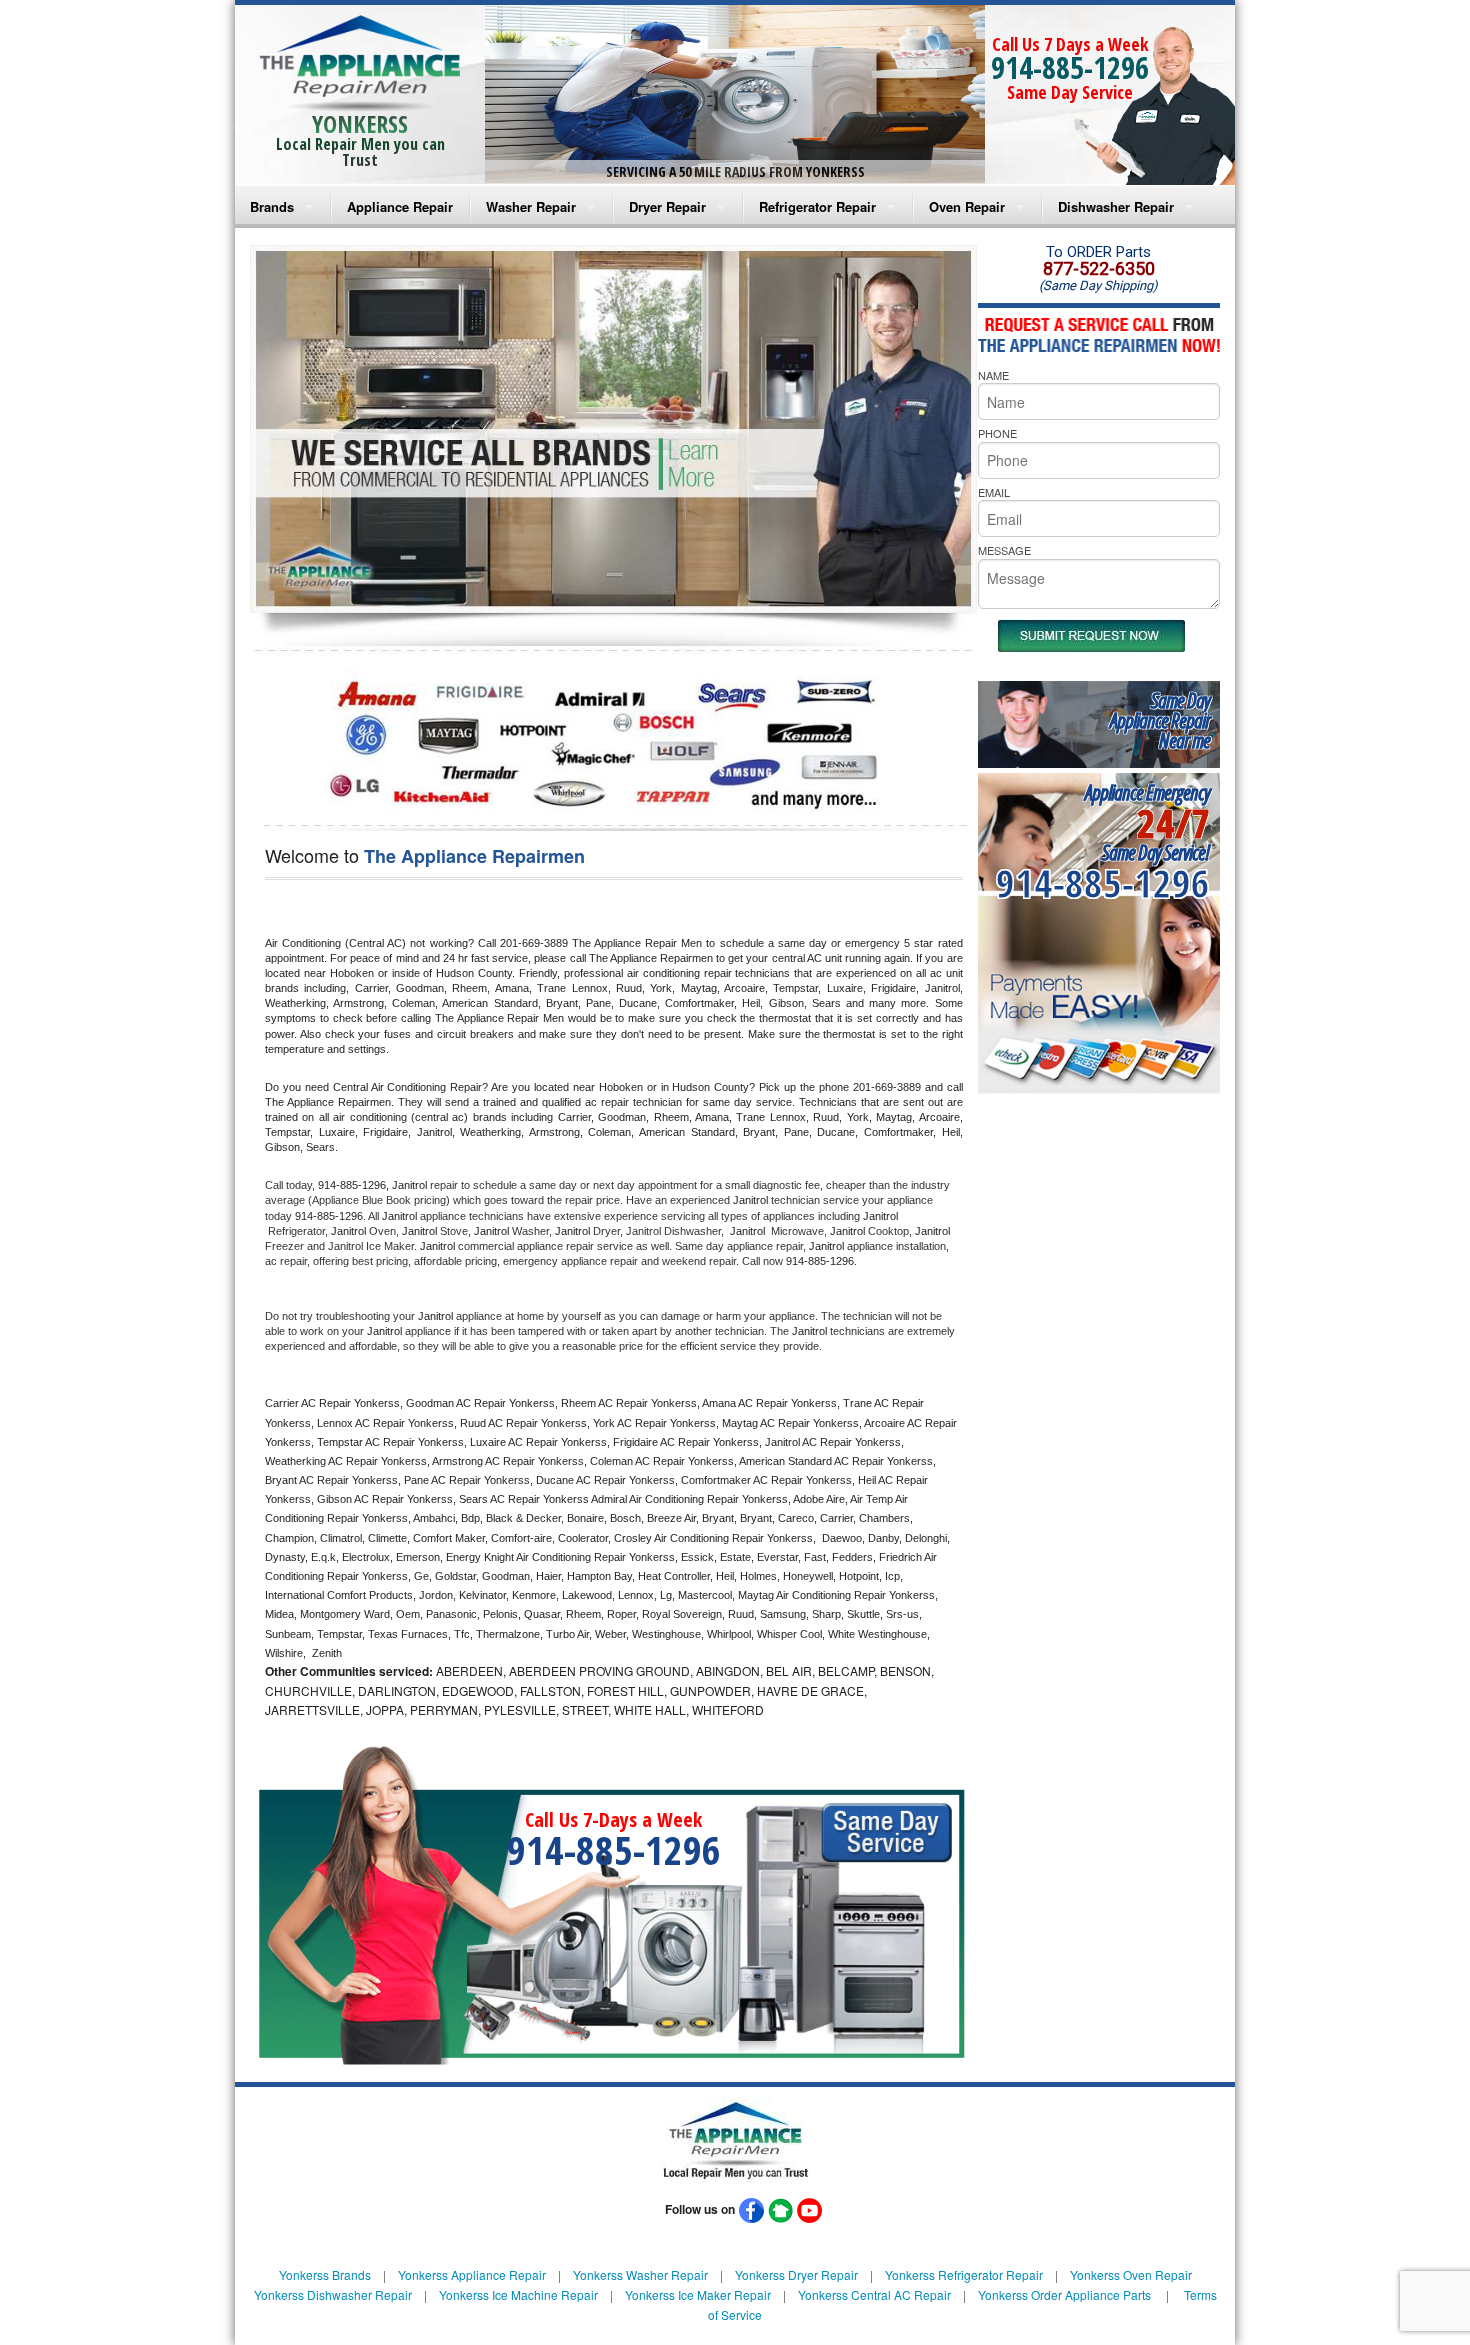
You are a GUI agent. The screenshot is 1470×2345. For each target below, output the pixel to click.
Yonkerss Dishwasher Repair (333, 2294)
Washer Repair (531, 206)
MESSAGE (1004, 550)
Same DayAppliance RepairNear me (1160, 720)
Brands (272, 206)
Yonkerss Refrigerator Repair (964, 2274)
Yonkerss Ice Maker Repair (698, 2294)
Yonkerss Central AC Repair (874, 2294)
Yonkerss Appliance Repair (472, 2274)
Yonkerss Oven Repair (1131, 2274)
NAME (993, 375)
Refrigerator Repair (817, 206)
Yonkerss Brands (325, 2274)
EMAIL (994, 492)
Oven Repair (967, 206)
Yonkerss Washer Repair (640, 2274)
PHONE (997, 433)
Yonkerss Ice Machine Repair (518, 2294)
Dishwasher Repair (1116, 206)
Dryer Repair (667, 206)
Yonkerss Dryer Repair (796, 2274)
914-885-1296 (1070, 67)
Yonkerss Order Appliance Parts (1064, 2294)
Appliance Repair (400, 206)
